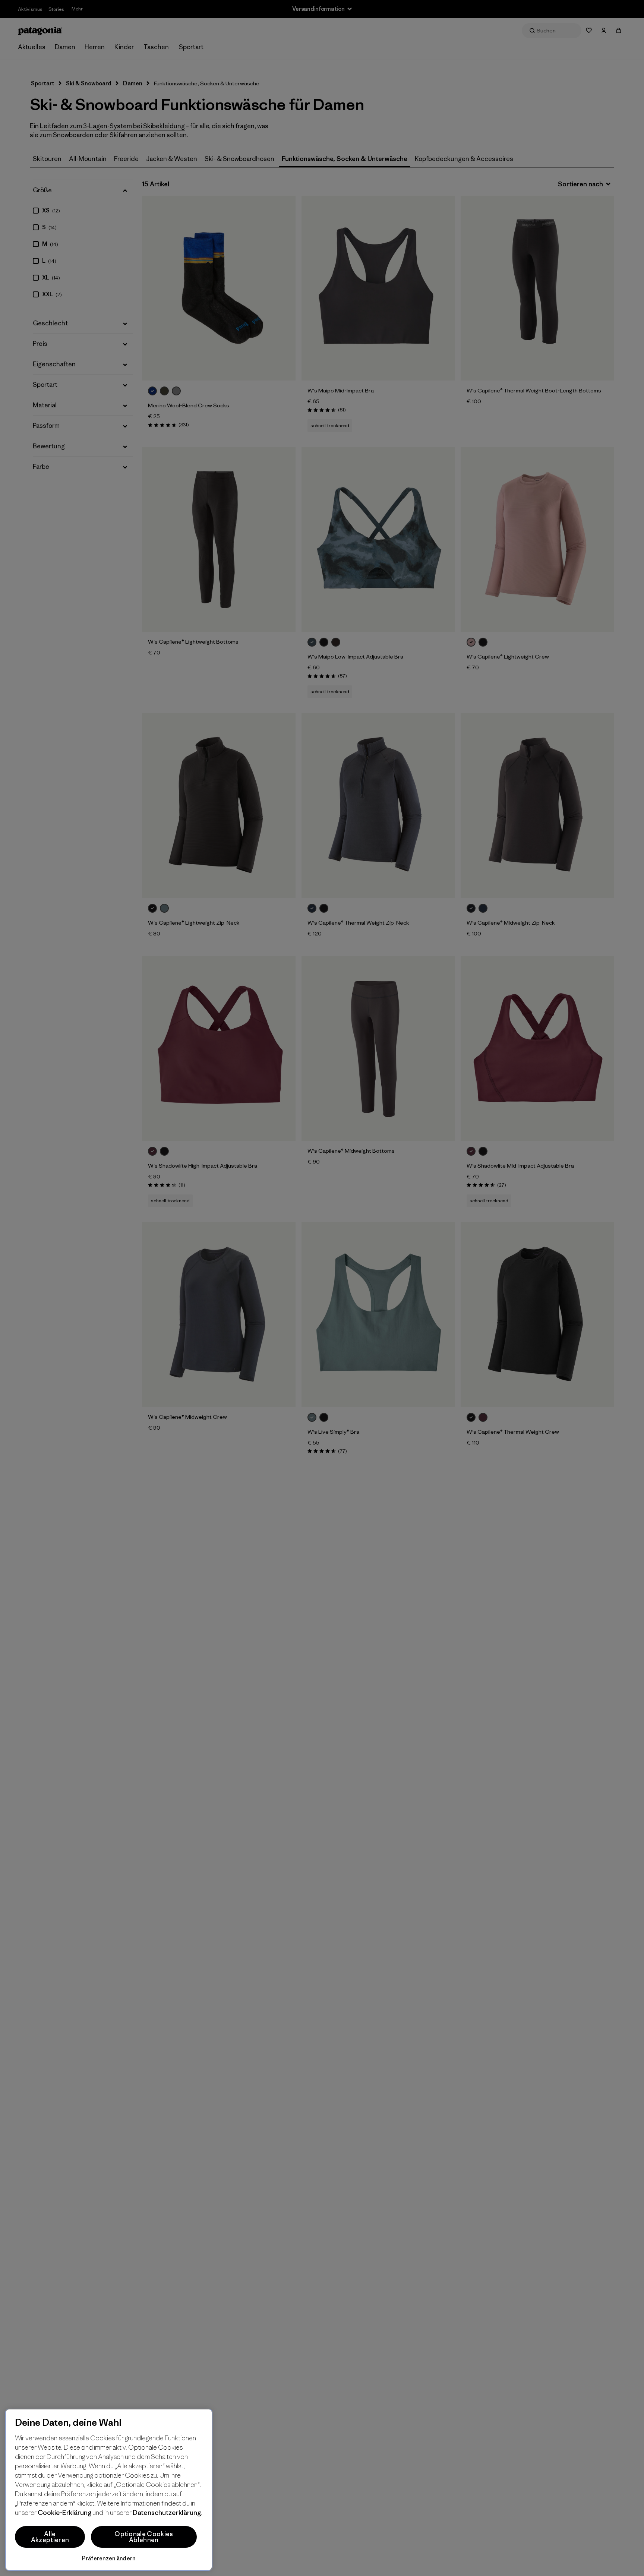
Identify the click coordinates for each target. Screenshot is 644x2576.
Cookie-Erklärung (64, 2512)
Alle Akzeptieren (50, 2537)
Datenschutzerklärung (167, 2512)
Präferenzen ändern (109, 2558)
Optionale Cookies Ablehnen (144, 2537)
